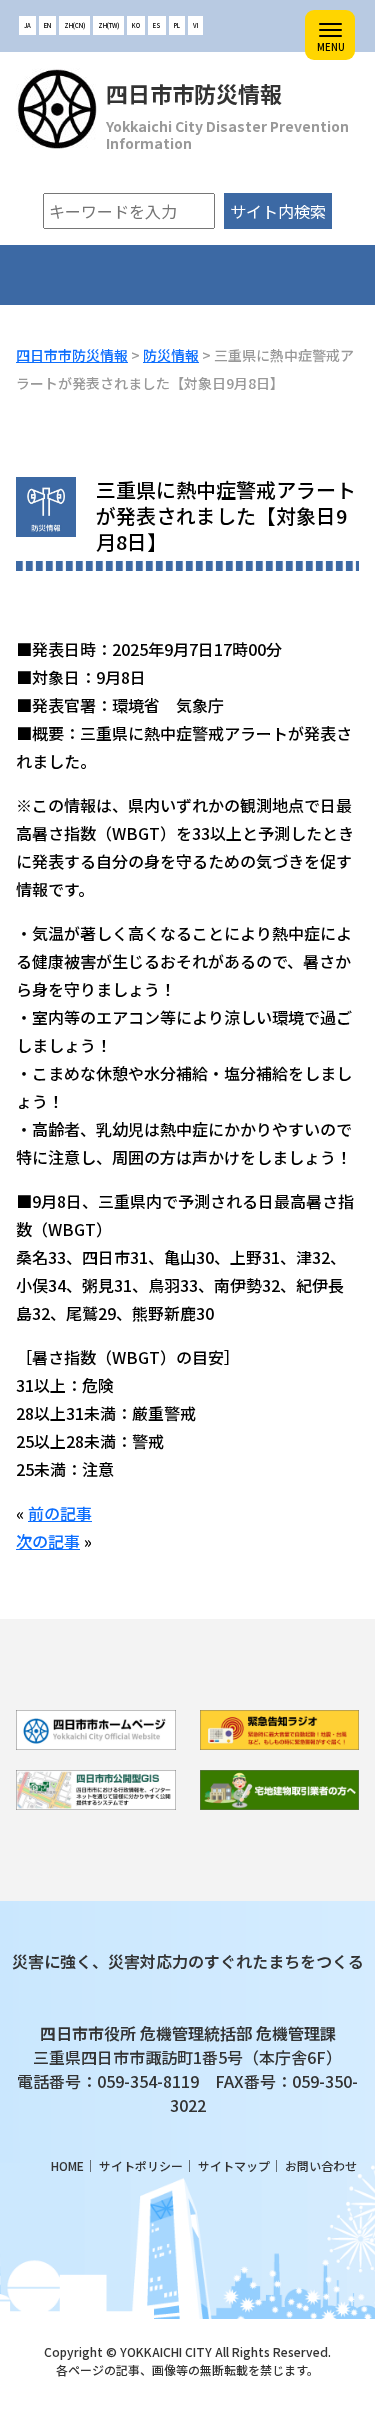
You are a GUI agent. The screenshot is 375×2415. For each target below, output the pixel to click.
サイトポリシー (141, 2165)
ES (157, 25)
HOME (67, 2165)
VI (195, 25)
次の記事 (48, 1541)
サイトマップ (234, 2165)
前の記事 (60, 1513)
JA (27, 25)
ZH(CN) (74, 25)
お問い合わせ (321, 2165)
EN (47, 25)
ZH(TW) (108, 25)
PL (177, 25)
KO (136, 25)
